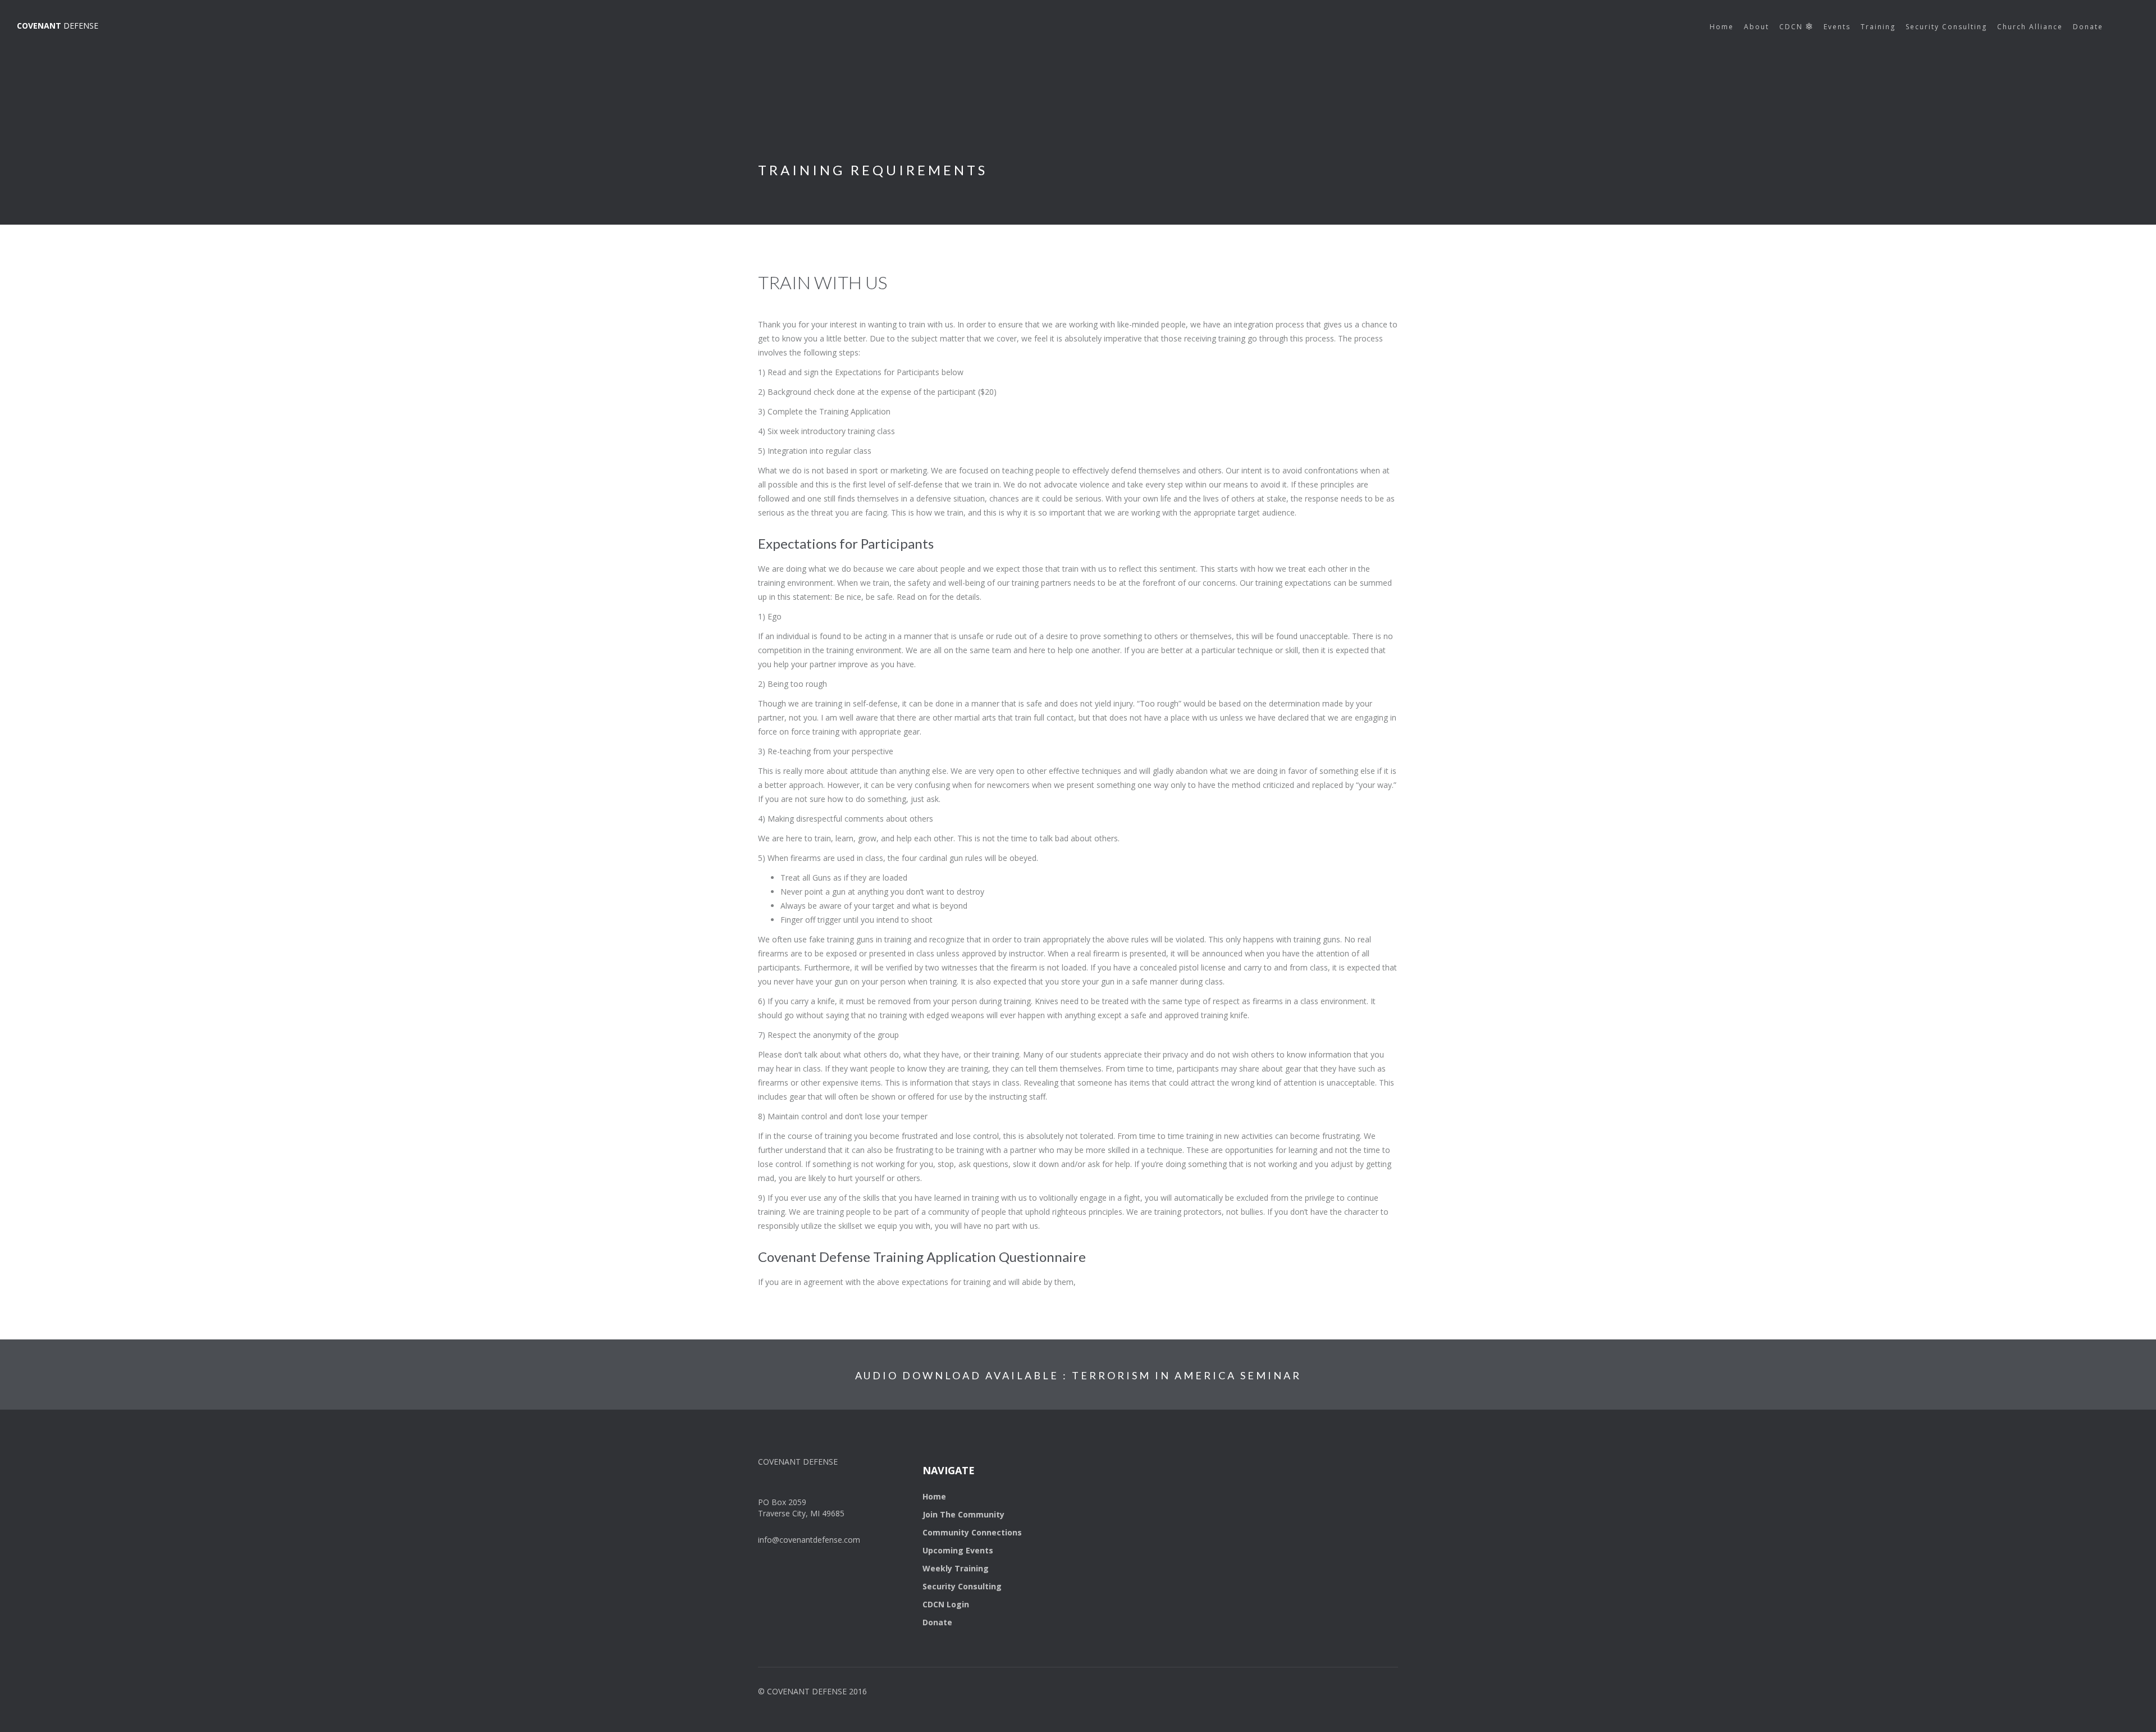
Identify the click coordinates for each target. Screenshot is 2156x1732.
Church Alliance (2030, 27)
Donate (2088, 27)
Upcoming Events (958, 1550)
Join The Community (963, 1514)
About (1757, 27)
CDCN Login (946, 1604)
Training (1878, 27)
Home (1722, 27)
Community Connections (972, 1532)
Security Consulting (1946, 27)
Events (1837, 27)
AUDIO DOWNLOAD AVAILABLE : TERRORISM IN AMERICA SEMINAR (1078, 1375)
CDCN (1792, 27)
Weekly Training (956, 1568)
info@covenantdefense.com (809, 1540)
